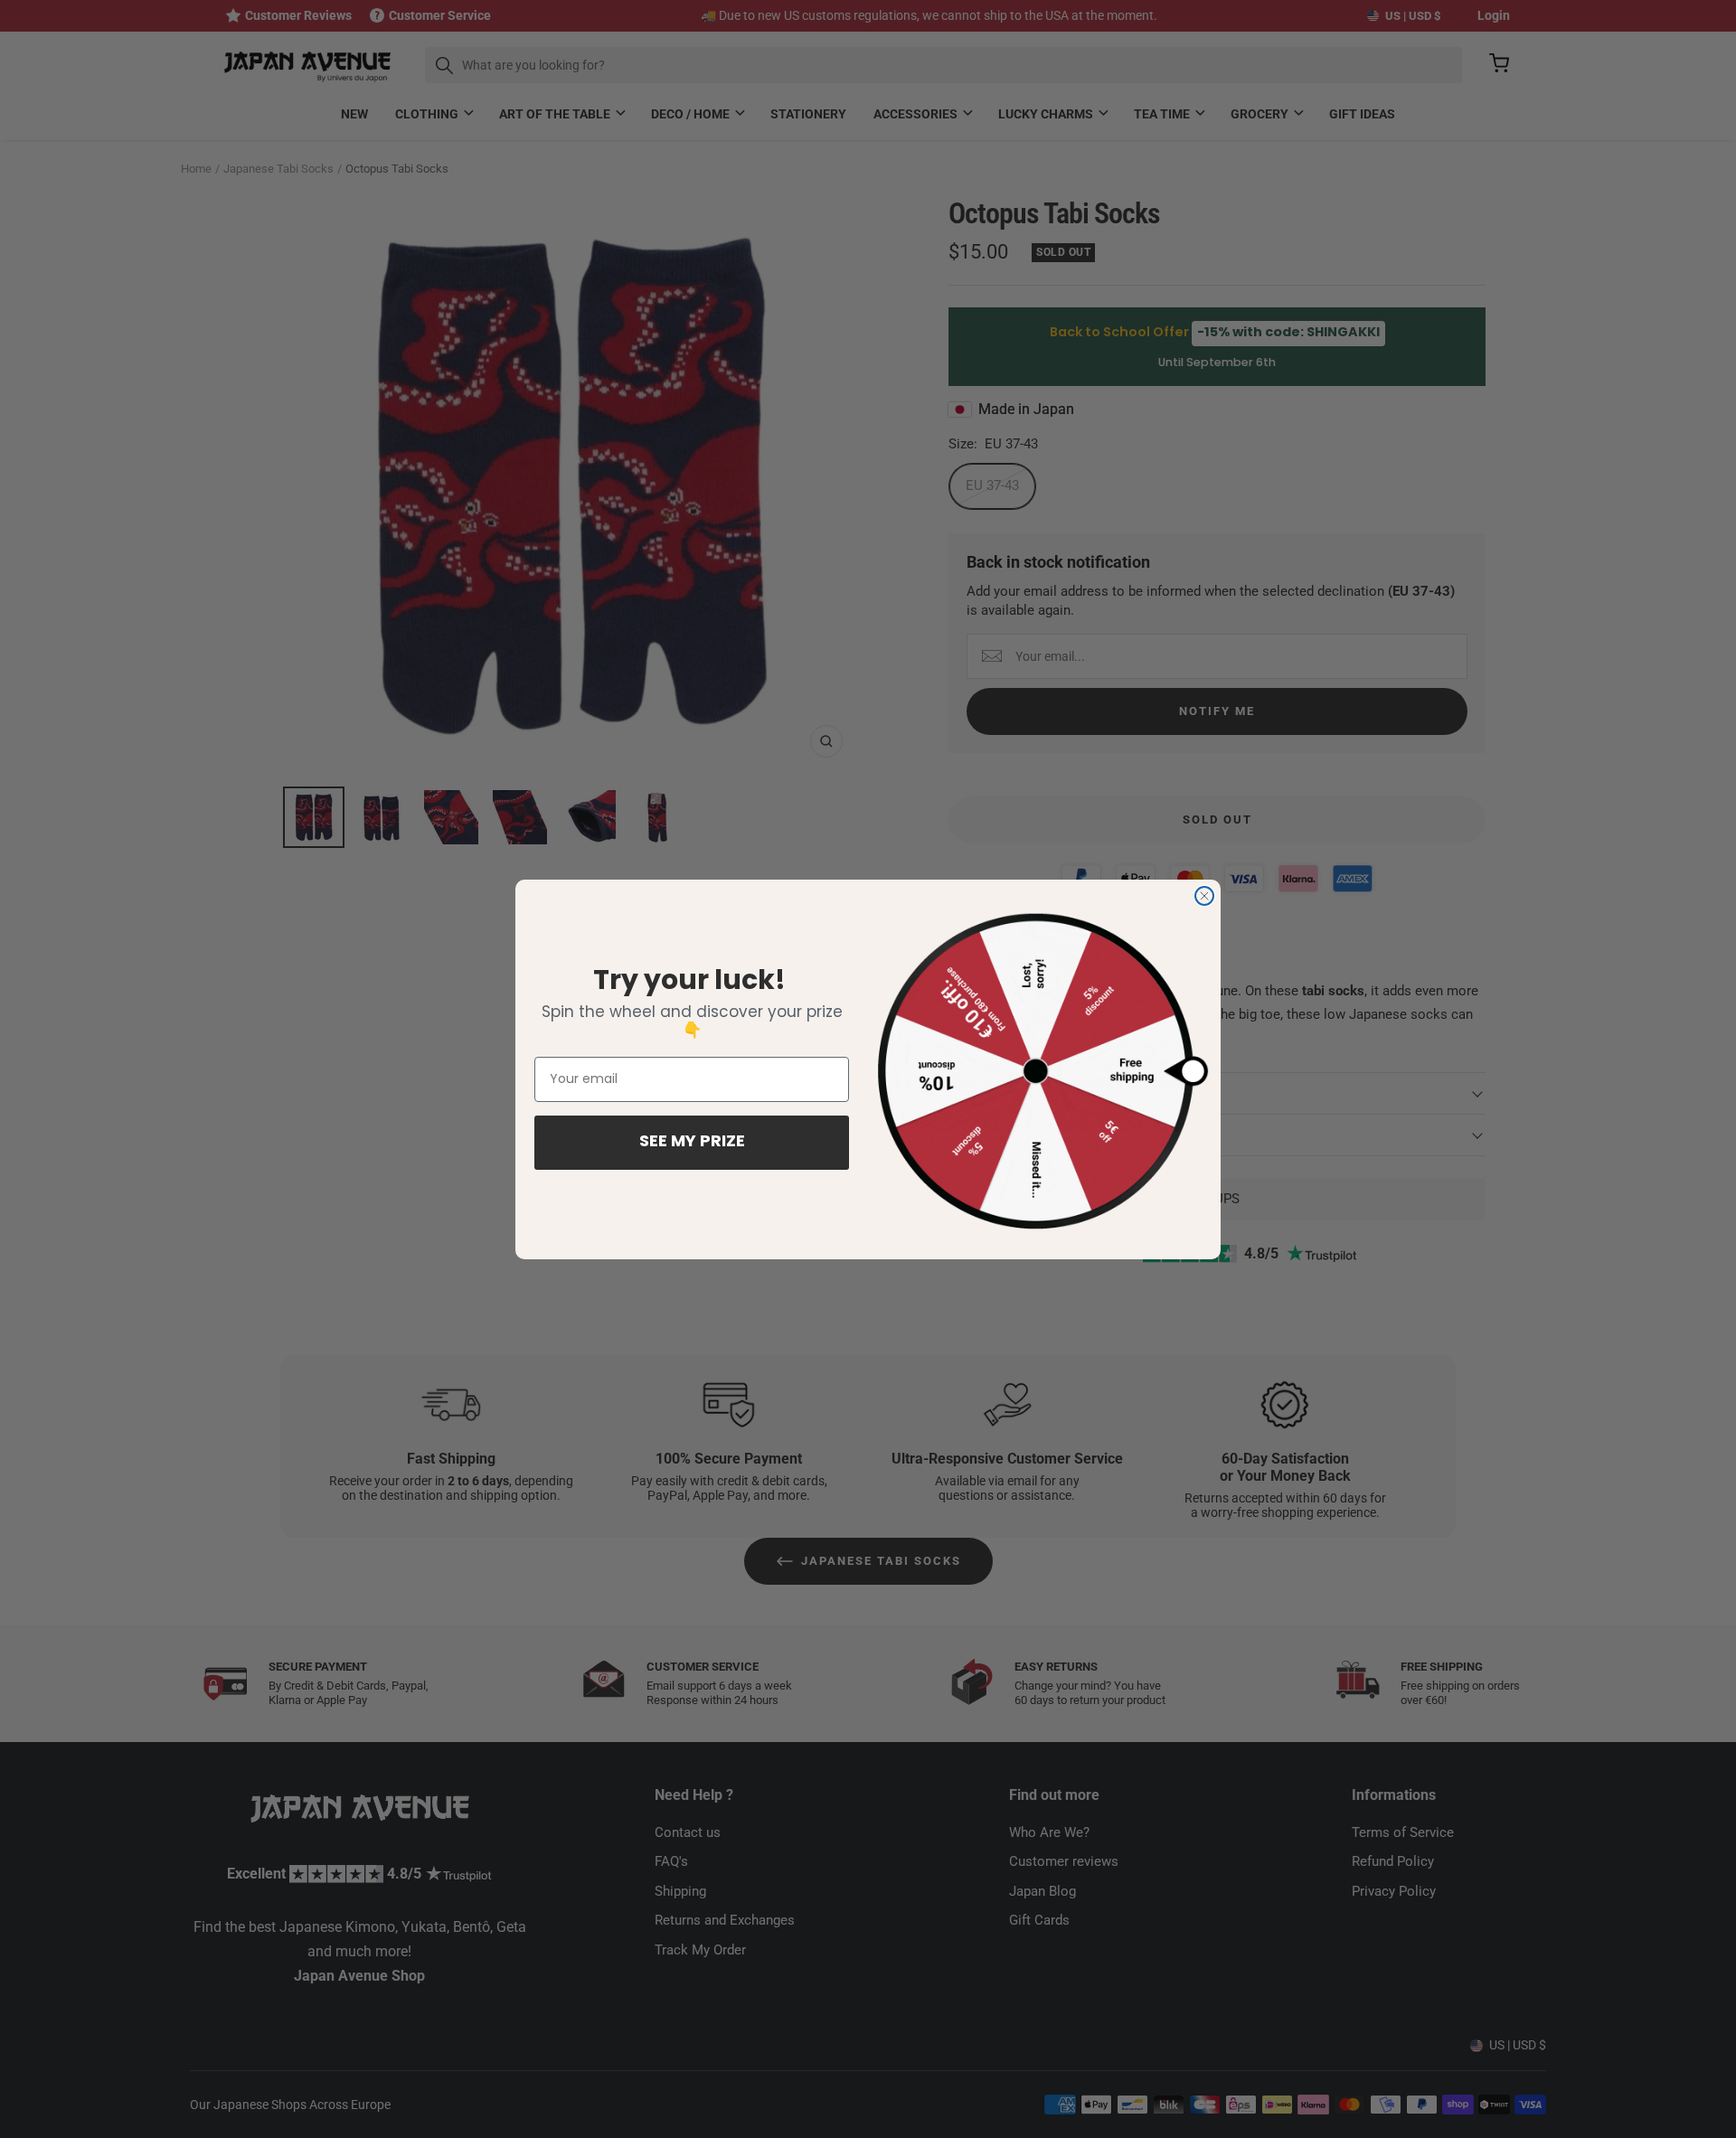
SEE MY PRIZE (692, 1143)
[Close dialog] (1204, 896)
